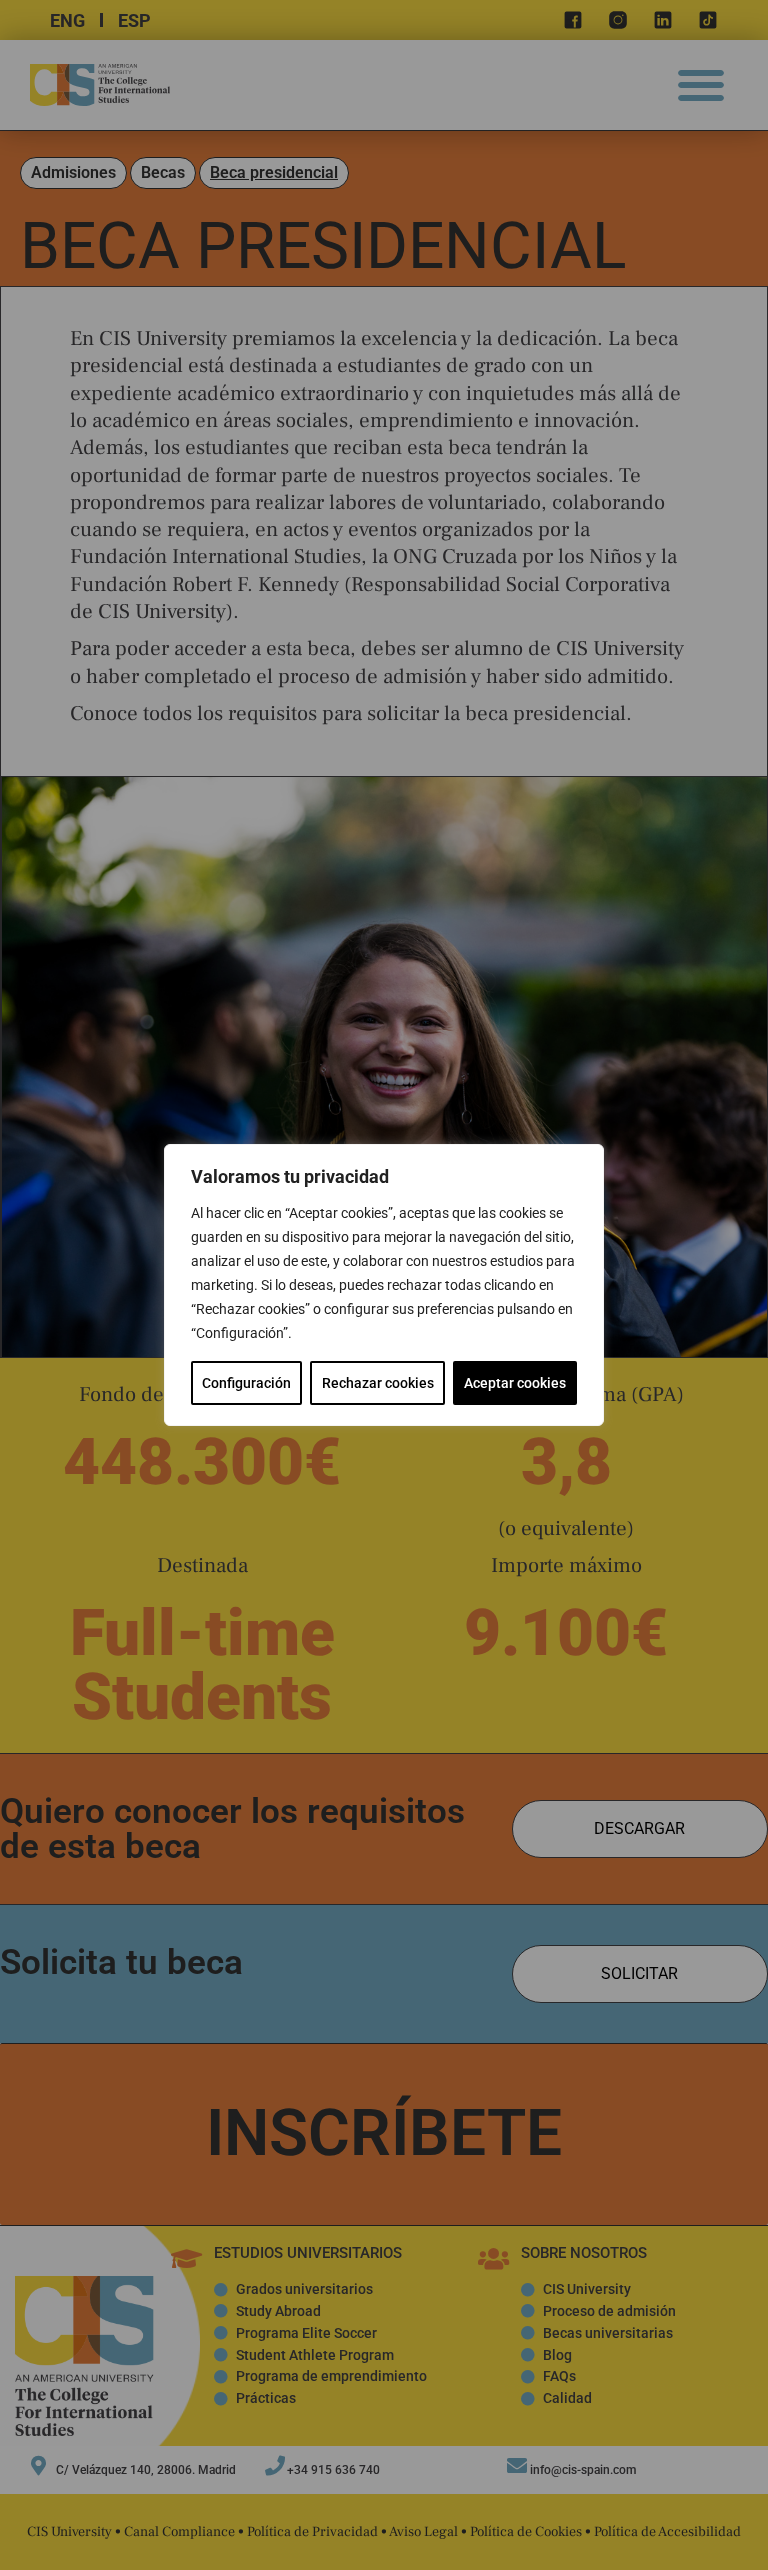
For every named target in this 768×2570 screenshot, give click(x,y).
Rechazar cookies (378, 1383)
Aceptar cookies (515, 1383)
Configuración (246, 1383)
